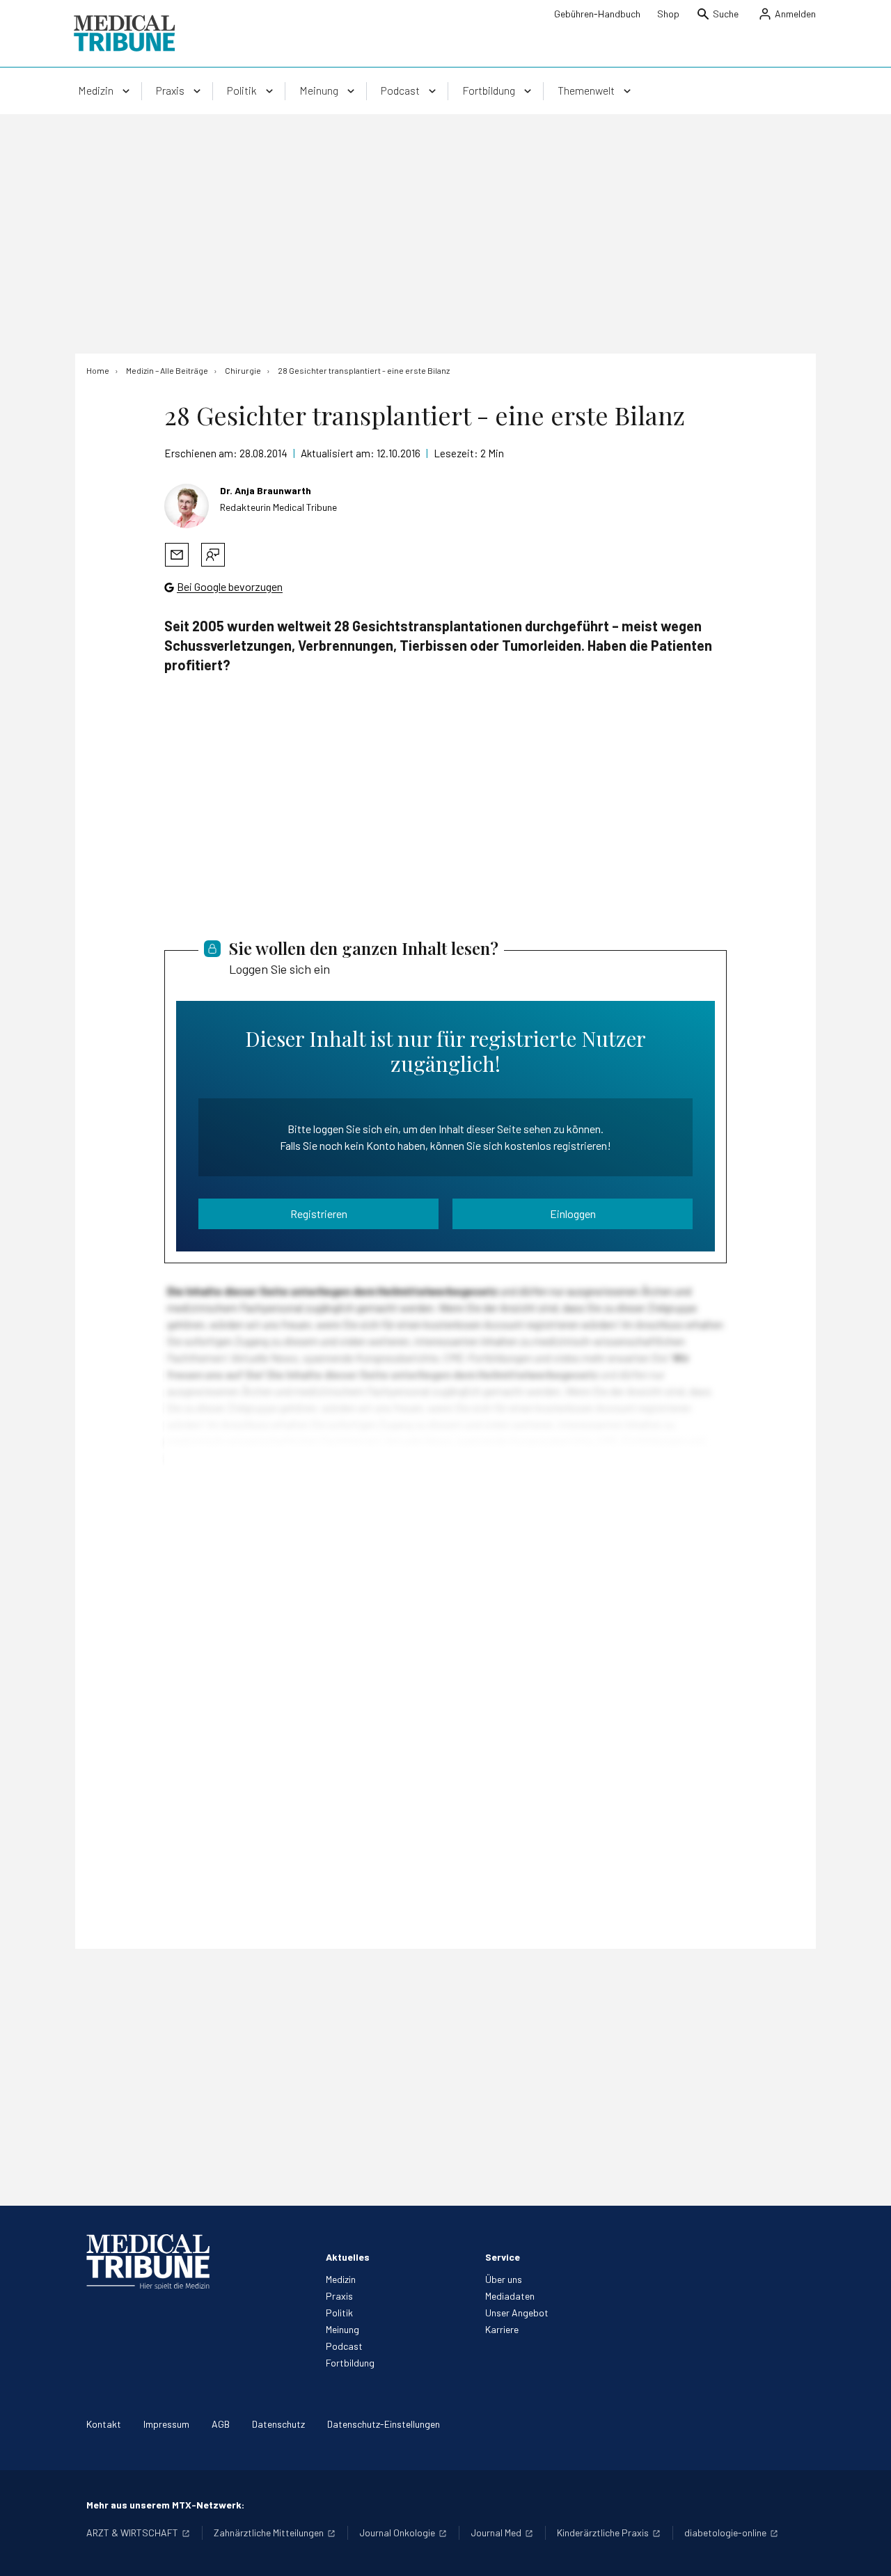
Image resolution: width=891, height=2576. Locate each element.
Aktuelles (348, 2257)
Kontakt (104, 2424)
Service (503, 2257)
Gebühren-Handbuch (597, 14)
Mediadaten (510, 2296)
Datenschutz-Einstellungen (384, 2424)
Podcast (344, 2346)
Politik (339, 2313)
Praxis (339, 2296)
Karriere (502, 2329)
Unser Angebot (517, 2313)
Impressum (166, 2424)
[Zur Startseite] (124, 33)
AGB (221, 2424)
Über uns (504, 2279)
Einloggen (573, 1214)
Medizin (341, 2279)
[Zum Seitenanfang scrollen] (866, 2551)
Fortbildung (350, 2363)
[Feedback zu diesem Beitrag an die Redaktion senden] (213, 555)
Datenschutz (278, 2424)
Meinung (342, 2329)
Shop (668, 14)
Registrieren (319, 1214)
